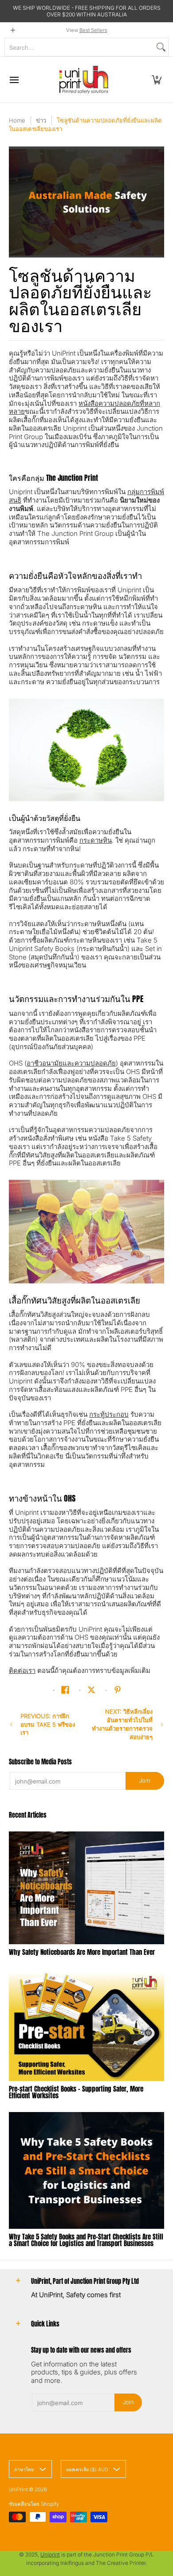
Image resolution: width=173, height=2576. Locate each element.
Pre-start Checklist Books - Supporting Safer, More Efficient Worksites (76, 2092)
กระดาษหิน (96, 840)
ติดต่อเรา (22, 1670)
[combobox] (79, 47)
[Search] (161, 47)
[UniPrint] (84, 80)
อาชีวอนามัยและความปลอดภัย (71, 1063)
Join (145, 1780)
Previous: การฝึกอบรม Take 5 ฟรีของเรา (48, 1724)
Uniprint (50, 2554)
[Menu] (14, 80)
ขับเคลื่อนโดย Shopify (34, 2504)
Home (17, 120)
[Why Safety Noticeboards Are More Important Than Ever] (86, 1888)
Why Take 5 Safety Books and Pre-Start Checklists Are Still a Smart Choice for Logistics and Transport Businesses (86, 2240)
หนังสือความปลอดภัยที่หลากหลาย (85, 408)
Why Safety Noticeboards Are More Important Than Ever (82, 1952)
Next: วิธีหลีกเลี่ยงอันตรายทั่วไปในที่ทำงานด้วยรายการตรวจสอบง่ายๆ (122, 1724)
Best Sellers (93, 30)
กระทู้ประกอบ (109, 1414)
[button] (157, 80)
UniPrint (18, 2489)
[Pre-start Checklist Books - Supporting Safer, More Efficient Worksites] (86, 2025)
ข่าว (41, 120)
